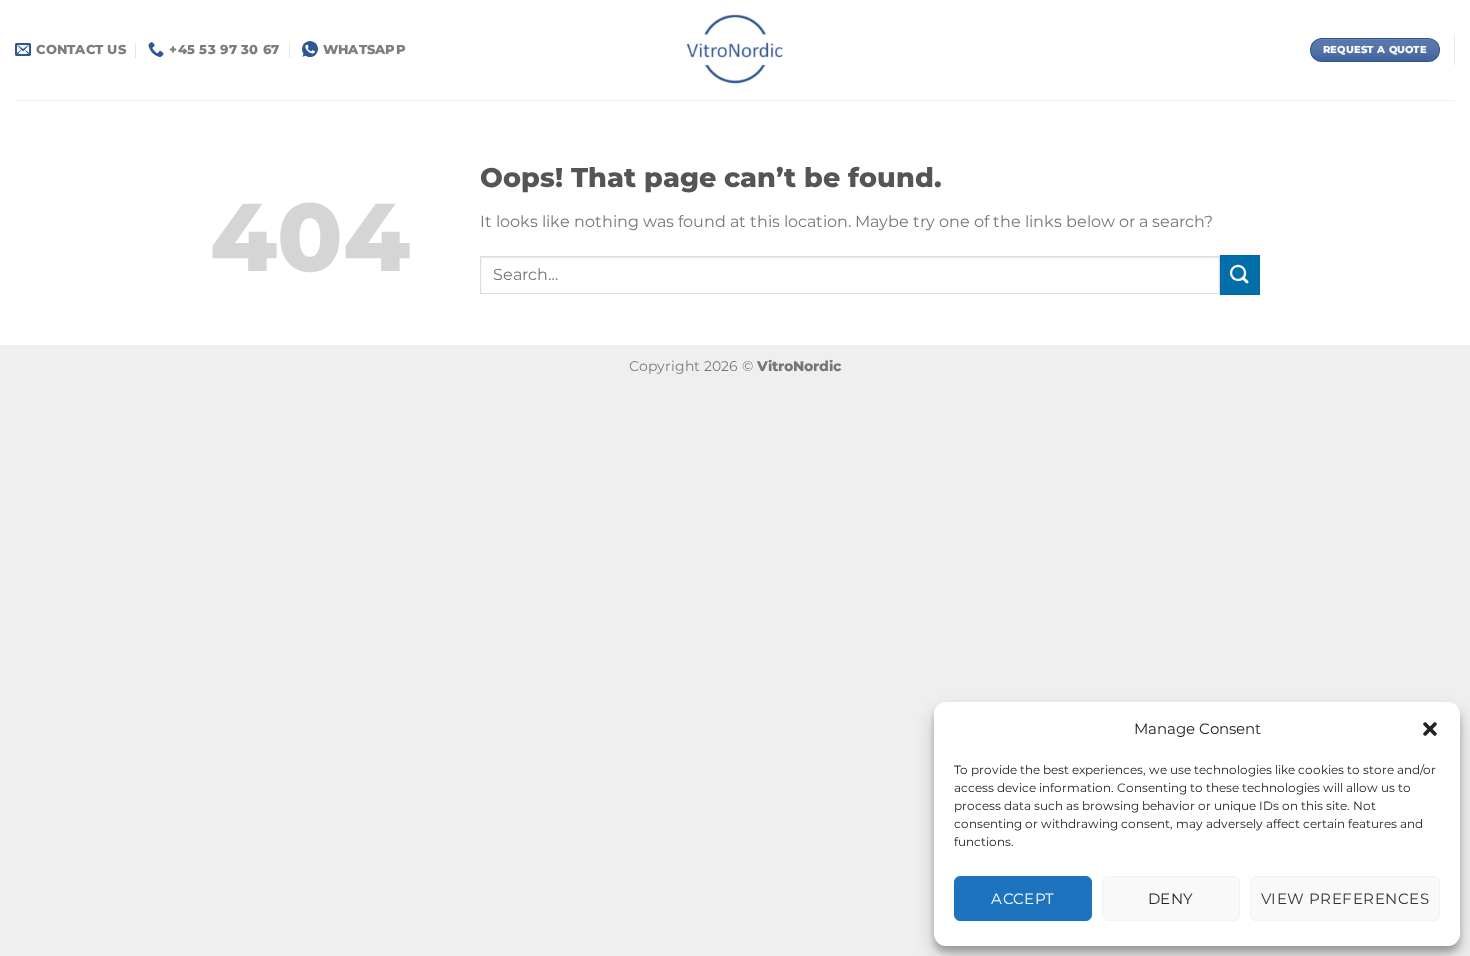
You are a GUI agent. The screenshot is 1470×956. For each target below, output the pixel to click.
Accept (1023, 898)
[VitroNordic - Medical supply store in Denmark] (735, 50)
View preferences (1345, 898)
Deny (1171, 898)
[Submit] (1240, 274)
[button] (1430, 729)
